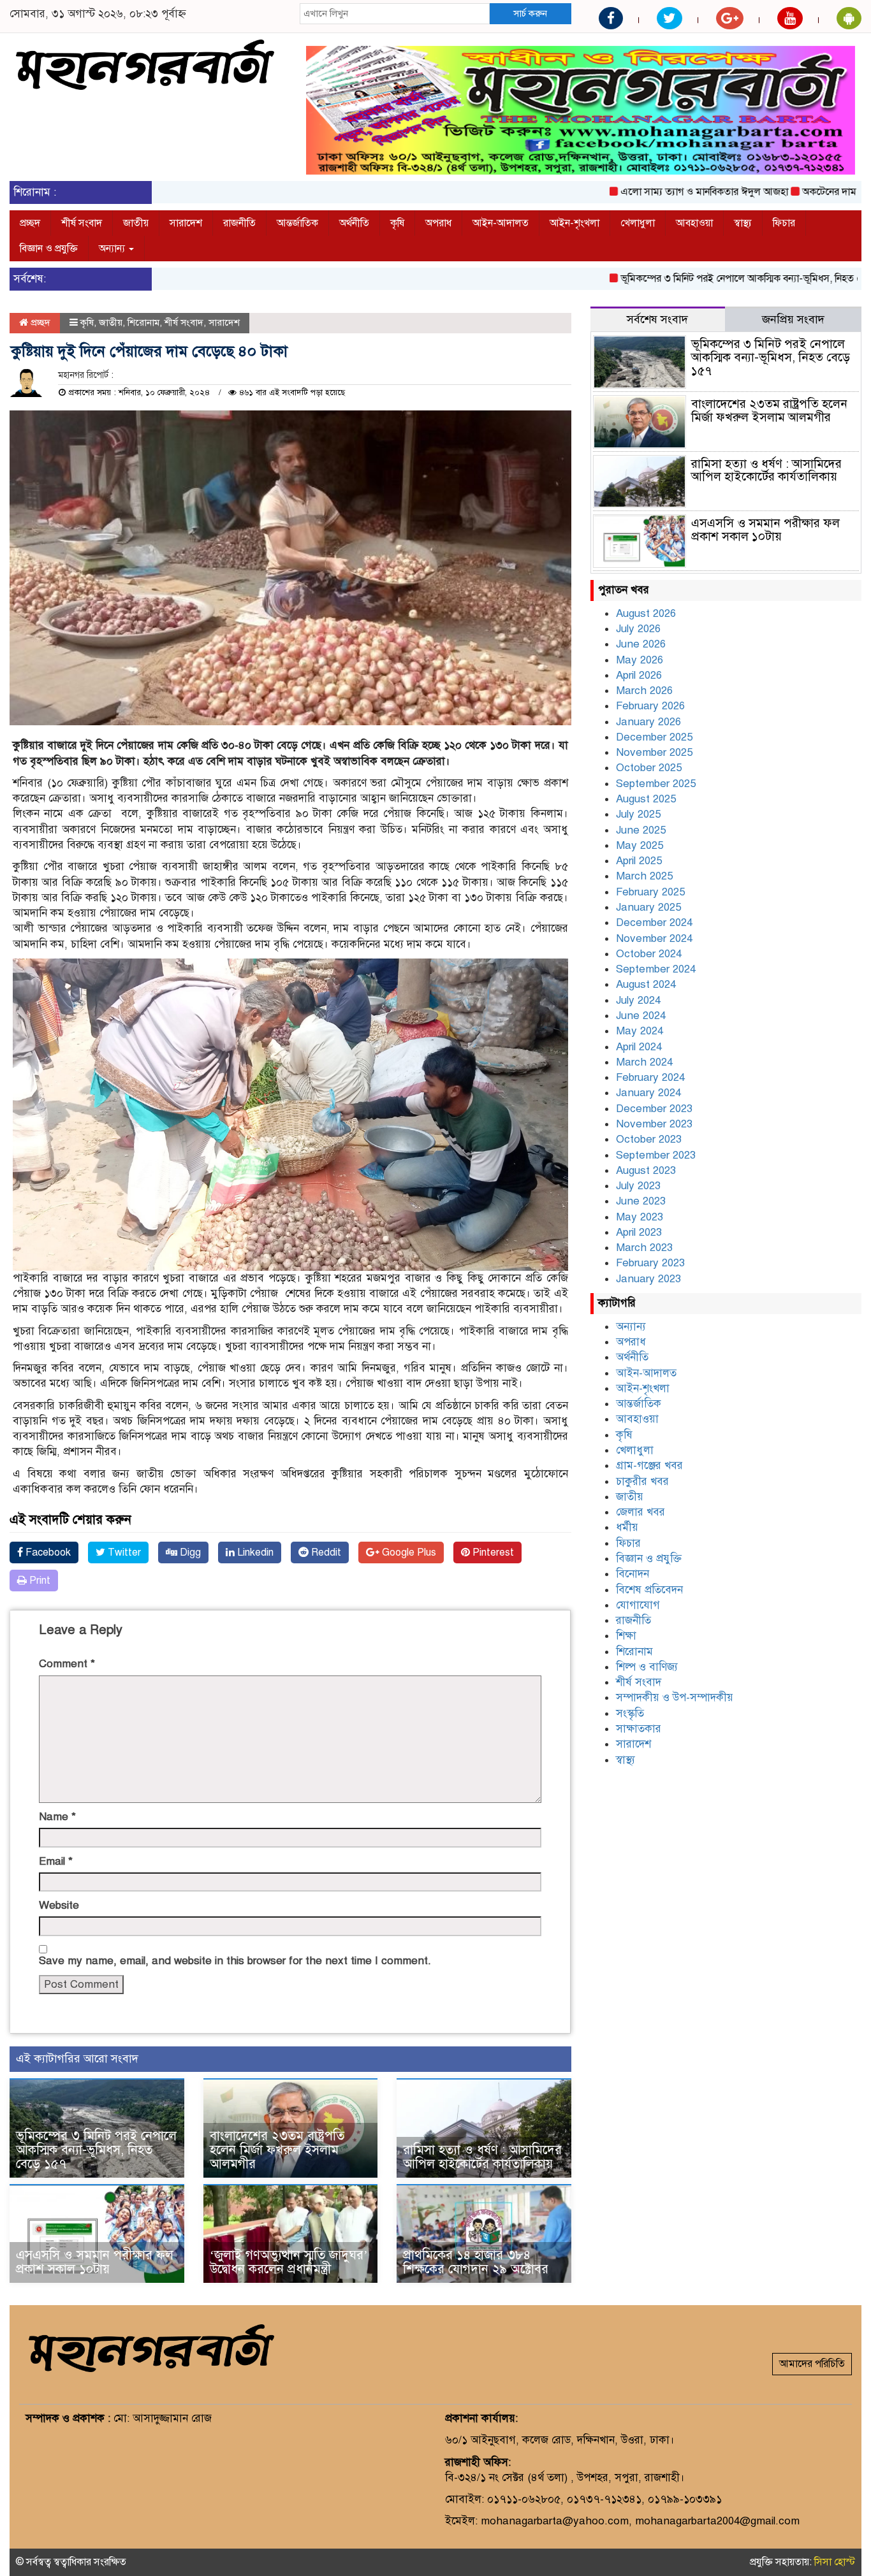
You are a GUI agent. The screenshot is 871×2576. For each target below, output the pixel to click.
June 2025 (641, 830)
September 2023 (656, 1155)
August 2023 (646, 1170)
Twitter (123, 1552)
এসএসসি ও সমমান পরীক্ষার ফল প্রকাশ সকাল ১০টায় (95, 2262)
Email (56, 1861)
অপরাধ (438, 223)
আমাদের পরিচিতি (812, 2364)
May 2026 (640, 660)
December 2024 (654, 923)
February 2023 (650, 1263)
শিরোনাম (143, 322)
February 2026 (650, 706)
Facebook (47, 1552)
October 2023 (649, 1139)
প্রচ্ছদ (30, 223)
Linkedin (254, 1552)
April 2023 (639, 1232)
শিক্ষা (626, 1636)
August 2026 (646, 613)
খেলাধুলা (638, 223)
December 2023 (654, 1109)
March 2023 (644, 1248)
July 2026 (638, 629)
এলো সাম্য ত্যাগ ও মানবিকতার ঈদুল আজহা (648, 192)
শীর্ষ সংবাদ (82, 223)
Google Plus (408, 1552)
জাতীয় (136, 223)
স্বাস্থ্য (743, 223)
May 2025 (640, 845)
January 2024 (648, 1093)
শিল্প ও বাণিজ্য (647, 1667)
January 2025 (648, 907)
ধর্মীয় (627, 1527)
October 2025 (649, 768)
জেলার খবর (640, 1512)
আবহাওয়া (694, 223)
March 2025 (644, 876)
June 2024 (641, 1016)
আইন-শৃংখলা (575, 223)
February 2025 (650, 892)
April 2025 (639, 861)
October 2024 (649, 954)
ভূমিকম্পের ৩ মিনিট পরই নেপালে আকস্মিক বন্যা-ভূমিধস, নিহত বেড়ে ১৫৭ (702, 279)
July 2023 (638, 1186)
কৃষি (397, 223)
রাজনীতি (239, 223)
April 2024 (639, 1047)
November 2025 (654, 752)
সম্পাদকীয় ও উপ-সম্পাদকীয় (675, 1697)
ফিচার (784, 223)
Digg (189, 1552)
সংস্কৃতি (630, 1713)
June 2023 (641, 1201)
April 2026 (639, 675)
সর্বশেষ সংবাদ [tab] (657, 319)
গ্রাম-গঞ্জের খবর (649, 1465)
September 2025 (656, 784)
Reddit (325, 1552)
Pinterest (492, 1552)
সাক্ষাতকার (639, 1729)
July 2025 (638, 814)
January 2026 (648, 722)
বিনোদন (633, 1574)
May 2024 (640, 1031)
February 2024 (650, 1077)
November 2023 (654, 1124)
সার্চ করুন (530, 13)
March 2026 (644, 691)
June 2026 (641, 644)
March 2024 (644, 1062)
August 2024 (646, 984)
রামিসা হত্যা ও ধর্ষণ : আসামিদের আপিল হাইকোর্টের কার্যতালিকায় (482, 2157)
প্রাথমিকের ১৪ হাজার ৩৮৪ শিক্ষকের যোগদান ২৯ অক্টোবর (476, 2262)
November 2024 (654, 938)
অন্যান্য (113, 249)
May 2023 (640, 1217)
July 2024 (638, 1000)
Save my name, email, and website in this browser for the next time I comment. (235, 1961)
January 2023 (648, 1279)
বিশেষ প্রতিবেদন (649, 1590)
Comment (67, 1664)
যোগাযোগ (638, 1605)
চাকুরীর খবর (642, 1481)
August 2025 (646, 799)
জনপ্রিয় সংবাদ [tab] (793, 319)
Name (57, 1817)
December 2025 (654, 737)
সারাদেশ (186, 223)
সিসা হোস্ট (835, 2562)
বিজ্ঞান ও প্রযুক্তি (49, 249)
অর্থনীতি (354, 223)
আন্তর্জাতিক (297, 223)
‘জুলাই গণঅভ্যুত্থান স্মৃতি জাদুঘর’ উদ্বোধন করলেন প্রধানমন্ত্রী (289, 2262)
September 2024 (656, 969)
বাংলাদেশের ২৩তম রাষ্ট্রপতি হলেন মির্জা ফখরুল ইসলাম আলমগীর (277, 2150)
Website (59, 1905)
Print (39, 1581)
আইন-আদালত (501, 223)
